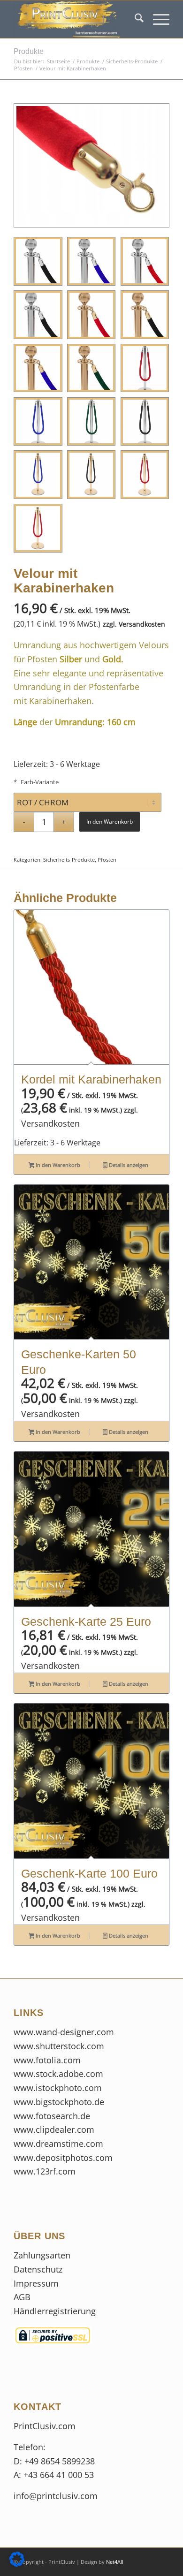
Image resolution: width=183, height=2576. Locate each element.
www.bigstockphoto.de (59, 2102)
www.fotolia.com (47, 2060)
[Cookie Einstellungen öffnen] (17, 2563)
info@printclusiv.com (56, 2496)
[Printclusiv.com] (76, 19)
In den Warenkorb (110, 822)
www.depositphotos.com (63, 2158)
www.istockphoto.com (58, 2088)
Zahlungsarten (42, 2255)
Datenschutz (39, 2269)
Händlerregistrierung (55, 2311)
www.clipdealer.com (54, 2129)
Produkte (29, 51)
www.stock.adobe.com (58, 2074)
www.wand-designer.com (64, 2032)
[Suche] (134, 19)
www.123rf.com (45, 2171)
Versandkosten (142, 624)
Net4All (114, 2562)
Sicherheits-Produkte (69, 860)
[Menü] (156, 19)
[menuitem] (134, 19)
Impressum (37, 2283)
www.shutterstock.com (59, 2046)
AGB (22, 2297)
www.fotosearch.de (52, 2116)
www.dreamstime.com (58, 2144)
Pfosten (107, 860)
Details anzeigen (128, 1165)
